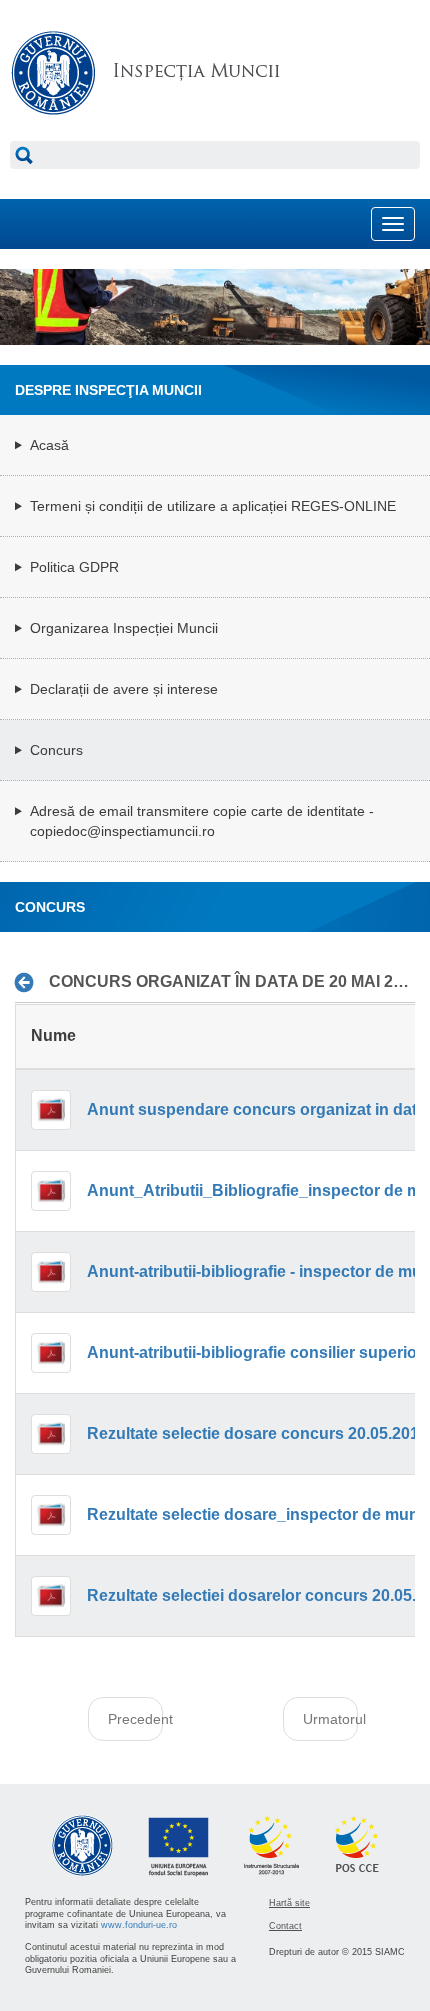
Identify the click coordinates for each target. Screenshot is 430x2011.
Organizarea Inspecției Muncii (124, 628)
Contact (285, 1926)
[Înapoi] (29, 983)
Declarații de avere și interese (124, 689)
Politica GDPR (74, 567)
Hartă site (289, 1903)
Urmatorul (330, 1719)
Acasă (49, 445)
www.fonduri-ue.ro (139, 1925)
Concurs (56, 750)
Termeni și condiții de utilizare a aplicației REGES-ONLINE (213, 506)
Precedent (135, 1719)
